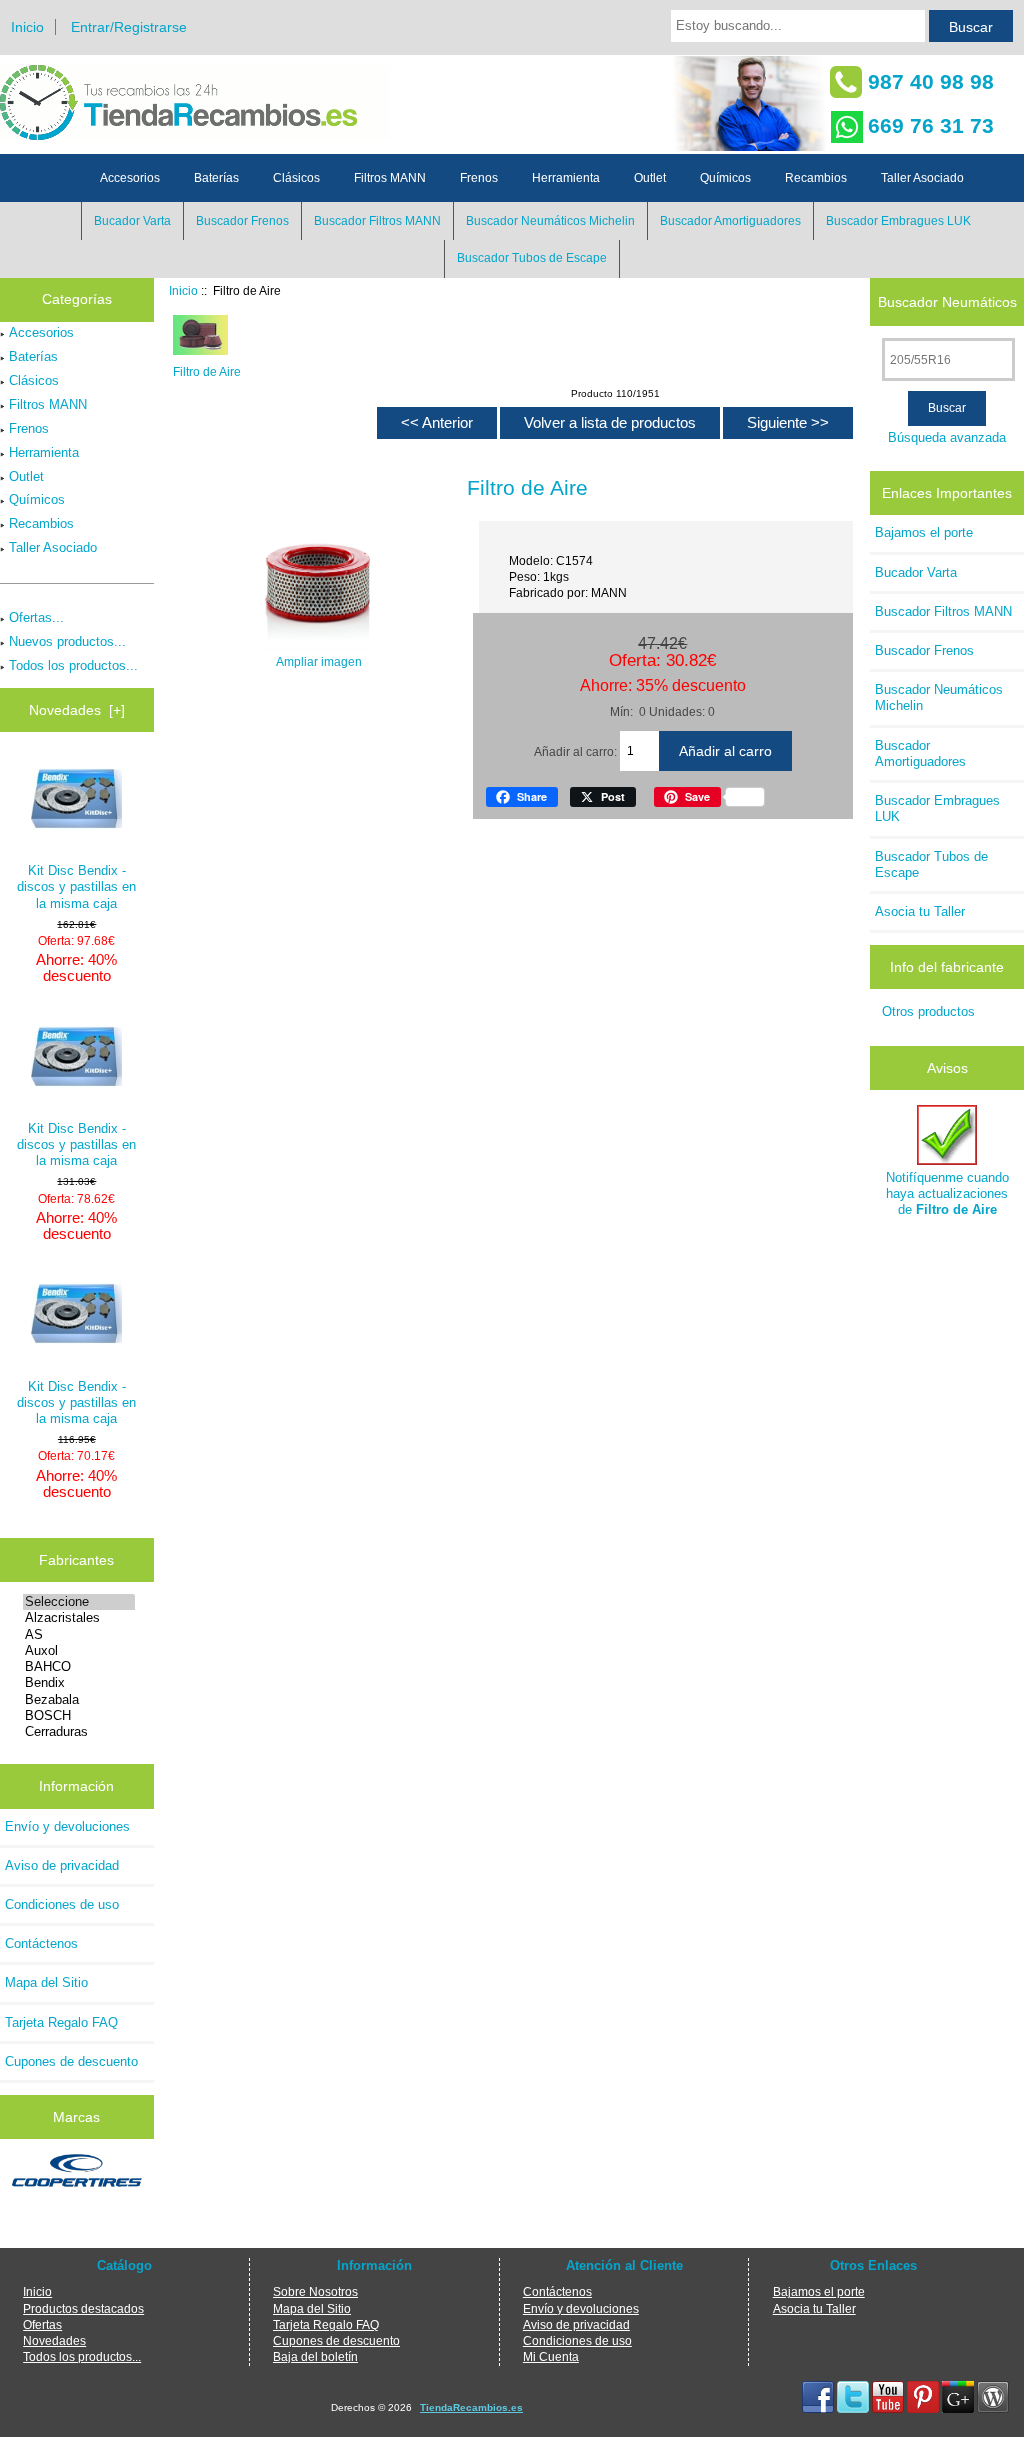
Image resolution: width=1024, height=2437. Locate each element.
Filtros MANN (390, 178)
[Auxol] (79, 1651)
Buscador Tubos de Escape (532, 258)
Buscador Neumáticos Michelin (550, 221)
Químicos (725, 178)
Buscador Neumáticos (947, 301)
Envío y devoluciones (67, 1826)
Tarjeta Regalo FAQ (61, 2022)
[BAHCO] (79, 1667)
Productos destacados (83, 2308)
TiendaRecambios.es (471, 2407)
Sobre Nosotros (315, 2291)
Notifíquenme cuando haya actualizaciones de (947, 1193)
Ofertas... (36, 617)
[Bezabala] (79, 1700)
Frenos (479, 178)
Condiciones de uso (62, 1904)
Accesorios (130, 178)
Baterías (216, 178)
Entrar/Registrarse (129, 27)
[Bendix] (79, 1683)
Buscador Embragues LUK (898, 221)
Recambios (816, 178)
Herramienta (566, 178)
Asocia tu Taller (920, 911)
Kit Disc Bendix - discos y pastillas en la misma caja (76, 886)
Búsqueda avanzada (947, 437)
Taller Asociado (922, 178)
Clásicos (296, 178)
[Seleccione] (79, 1602)
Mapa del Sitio (46, 1982)
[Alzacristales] (79, 1618)
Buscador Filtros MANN (377, 221)
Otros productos (928, 1011)
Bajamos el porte (924, 532)
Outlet (650, 178)
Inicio (27, 27)
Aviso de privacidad (62, 1865)
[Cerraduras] (79, 1732)
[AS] (79, 1635)
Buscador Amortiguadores (730, 221)
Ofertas (42, 2324)
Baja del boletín (315, 2356)
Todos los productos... (73, 665)
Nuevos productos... (67, 641)
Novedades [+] (77, 710)
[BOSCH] (79, 1716)
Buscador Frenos (242, 221)
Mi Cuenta (551, 2356)
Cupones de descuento (71, 2061)
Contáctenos (41, 1943)
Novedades (54, 2340)
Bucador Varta (132, 221)
